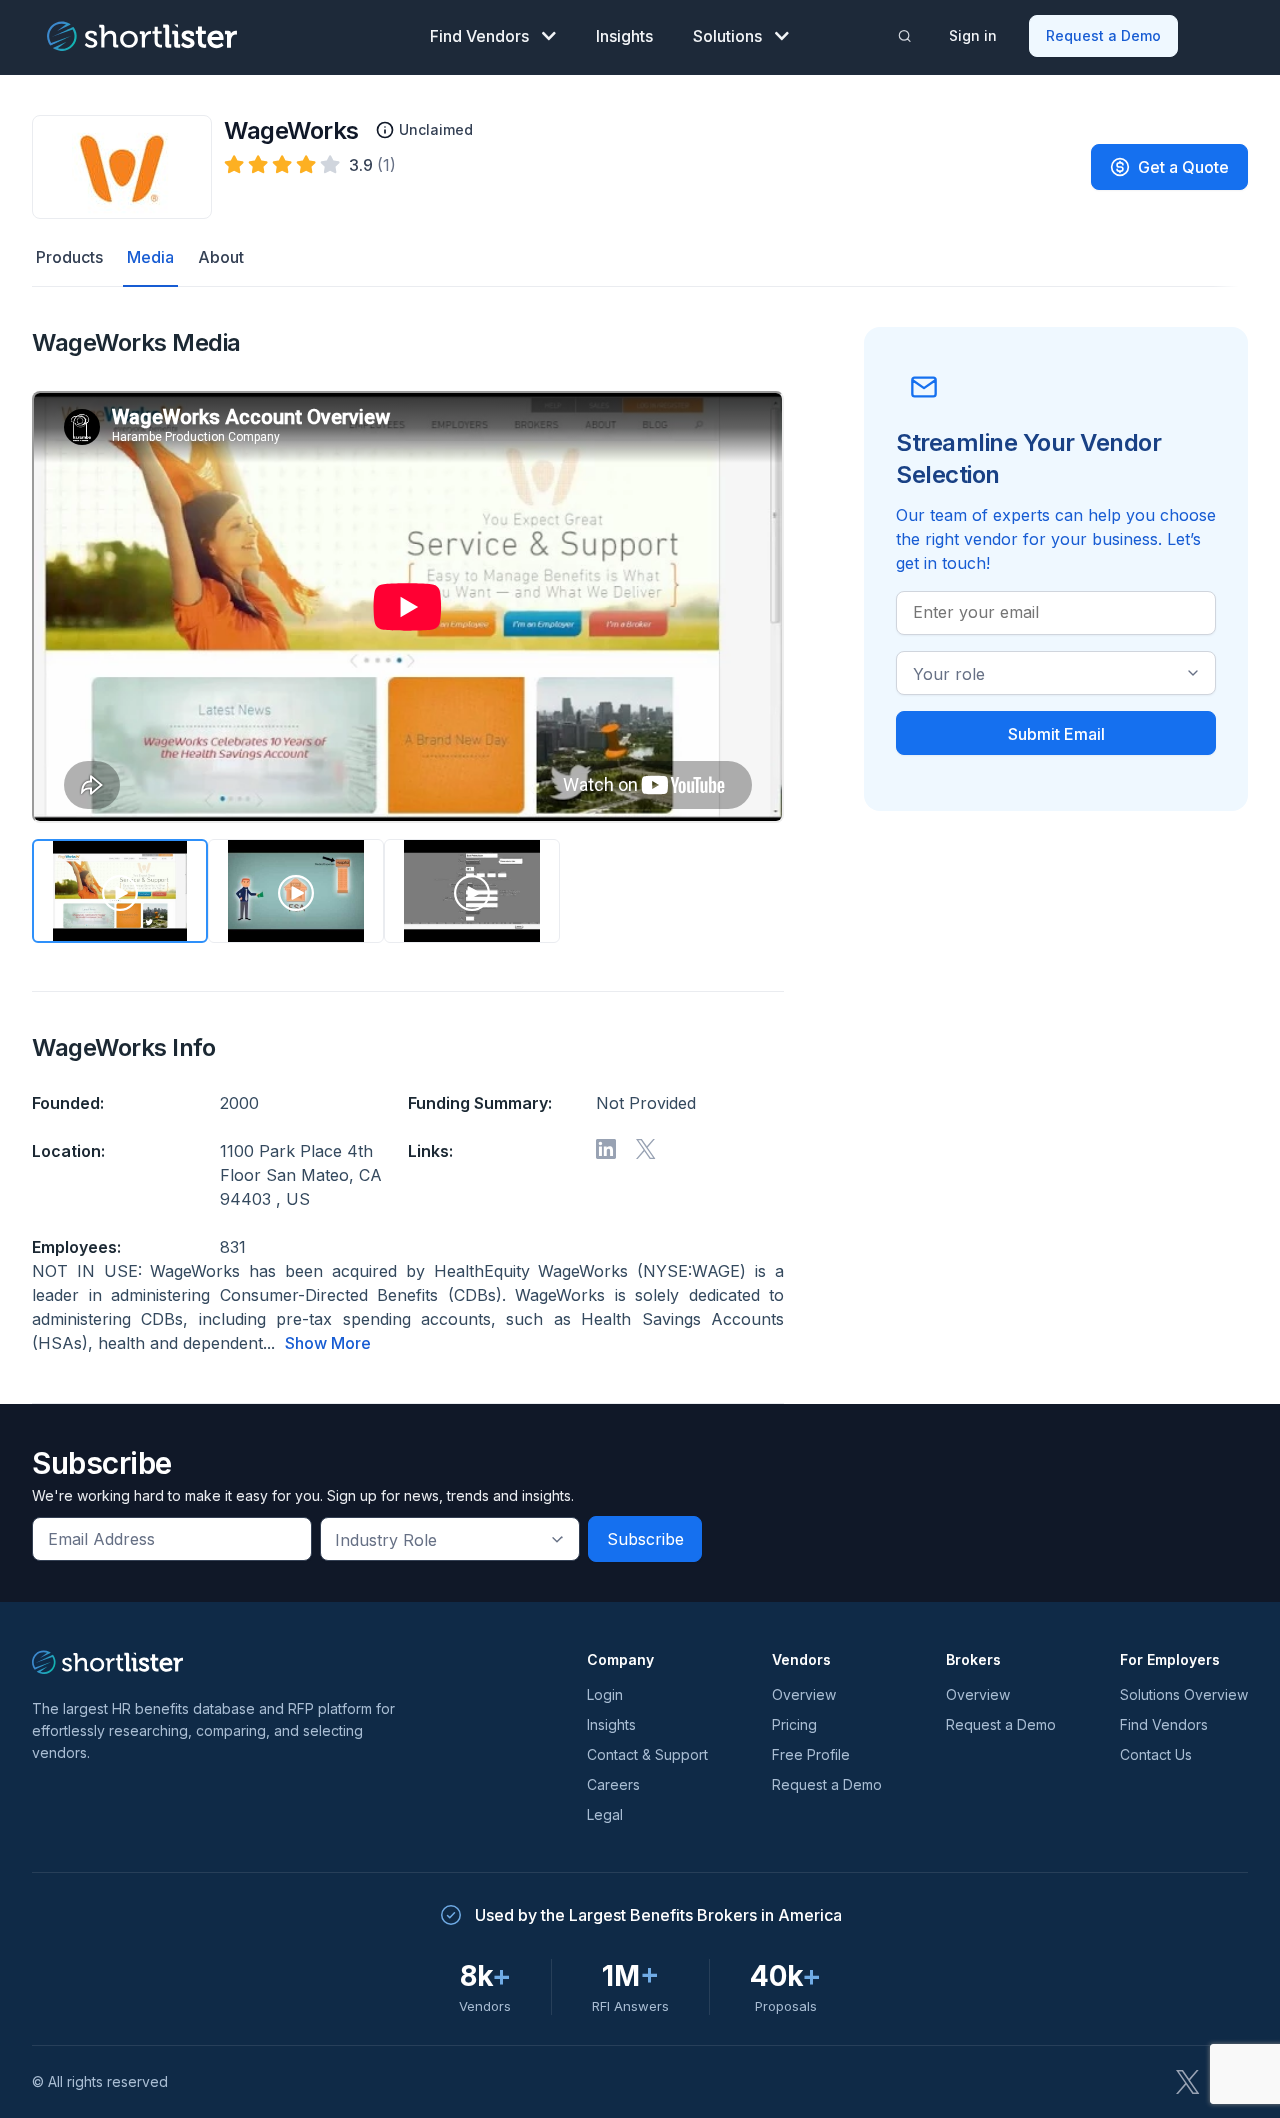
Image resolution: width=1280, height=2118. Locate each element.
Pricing (794, 1724)
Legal (605, 1814)
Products (69, 257)
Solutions (727, 36)
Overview (804, 1694)
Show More (328, 1343)
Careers (613, 1784)
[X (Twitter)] (1188, 2082)
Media (150, 257)
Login (605, 1694)
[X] (646, 1149)
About (221, 257)
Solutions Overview (1184, 1694)
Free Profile (811, 1754)
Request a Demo (1103, 35)
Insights (624, 36)
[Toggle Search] (905, 36)
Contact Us (1156, 1754)
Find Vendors (479, 36)
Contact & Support (647, 1754)
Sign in (973, 35)
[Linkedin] (606, 1149)
